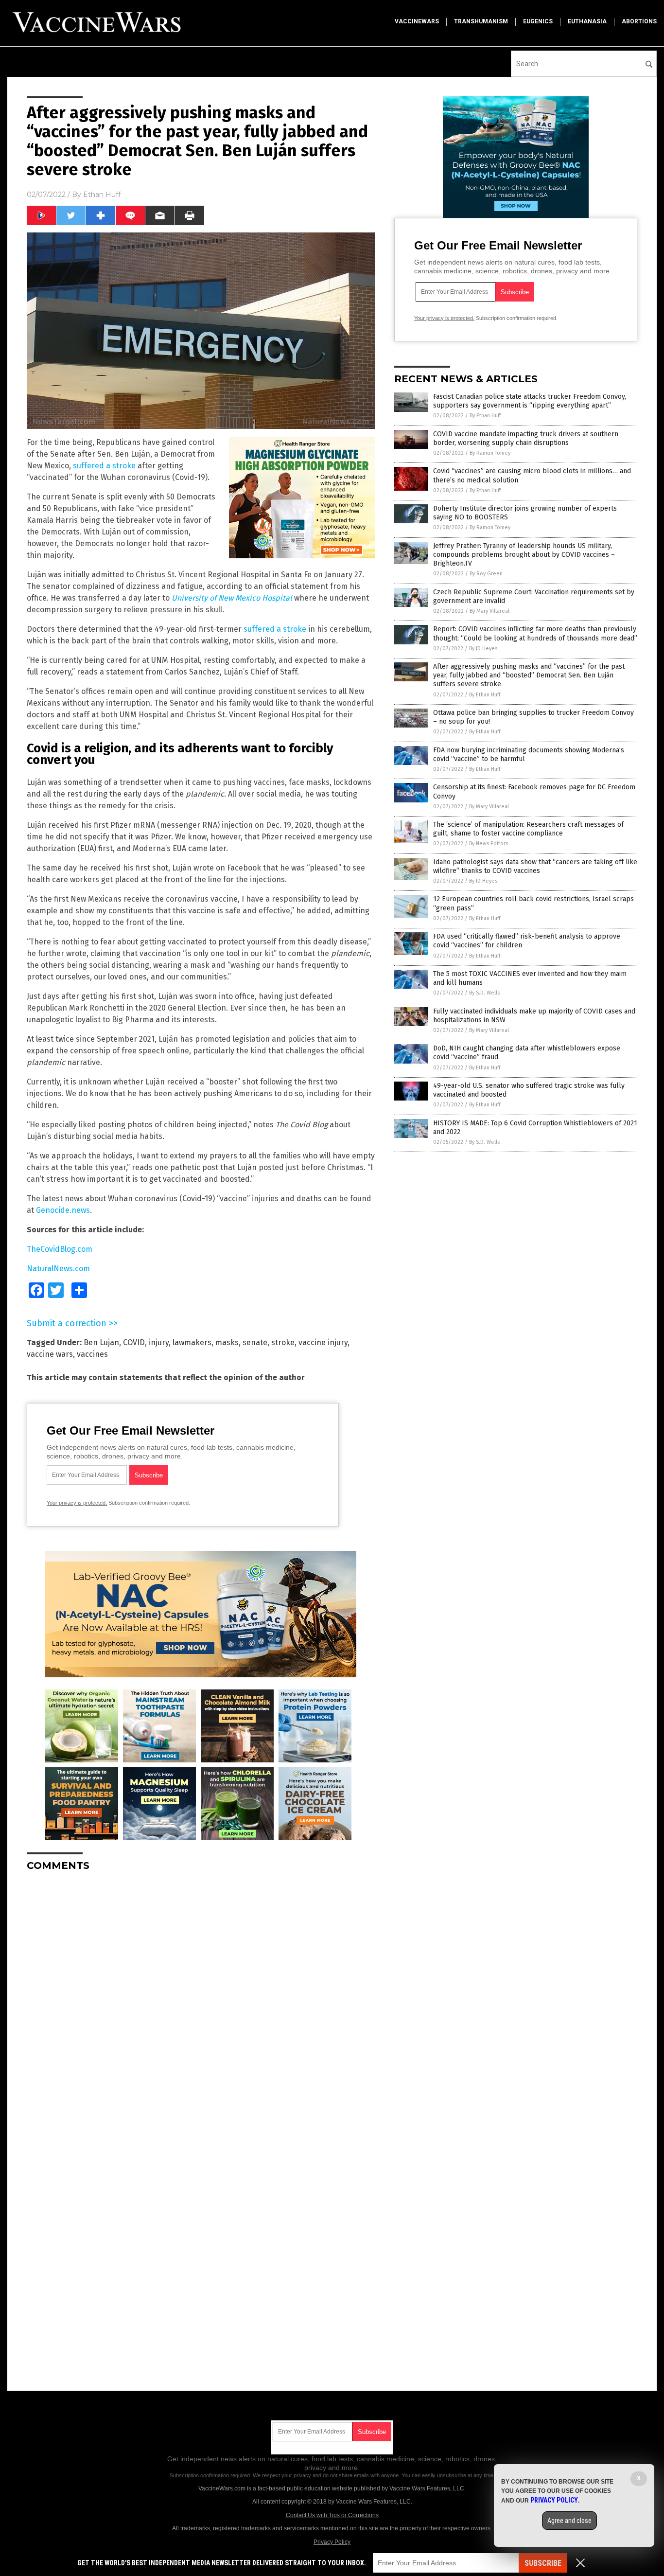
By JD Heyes (483, 648)
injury (159, 1342)
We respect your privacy (282, 2475)
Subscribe (543, 2563)
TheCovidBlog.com (60, 1249)
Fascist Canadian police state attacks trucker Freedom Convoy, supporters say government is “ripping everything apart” (530, 401)
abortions (639, 21)
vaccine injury (323, 1342)
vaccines (92, 1354)
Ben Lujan (101, 1342)
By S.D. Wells (484, 993)
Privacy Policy (332, 2542)
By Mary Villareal (489, 611)
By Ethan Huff (485, 416)
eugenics (538, 21)
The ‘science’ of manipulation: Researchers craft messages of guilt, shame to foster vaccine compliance (528, 829)
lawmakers (192, 1342)
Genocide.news (63, 1210)
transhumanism (481, 21)
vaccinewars (417, 21)
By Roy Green (486, 574)
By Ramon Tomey (490, 453)
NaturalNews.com (58, 1269)
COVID (134, 1342)
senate (255, 1342)
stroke (283, 1342)
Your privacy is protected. (77, 1503)
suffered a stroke (104, 466)
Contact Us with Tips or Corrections (332, 2515)
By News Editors (489, 844)
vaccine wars (50, 1354)
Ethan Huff (102, 195)
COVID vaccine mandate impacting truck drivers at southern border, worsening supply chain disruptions (526, 438)
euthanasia (587, 21)
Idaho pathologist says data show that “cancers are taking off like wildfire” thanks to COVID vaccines (535, 866)
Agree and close (569, 2521)
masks (227, 1342)
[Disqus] (201, 2001)
